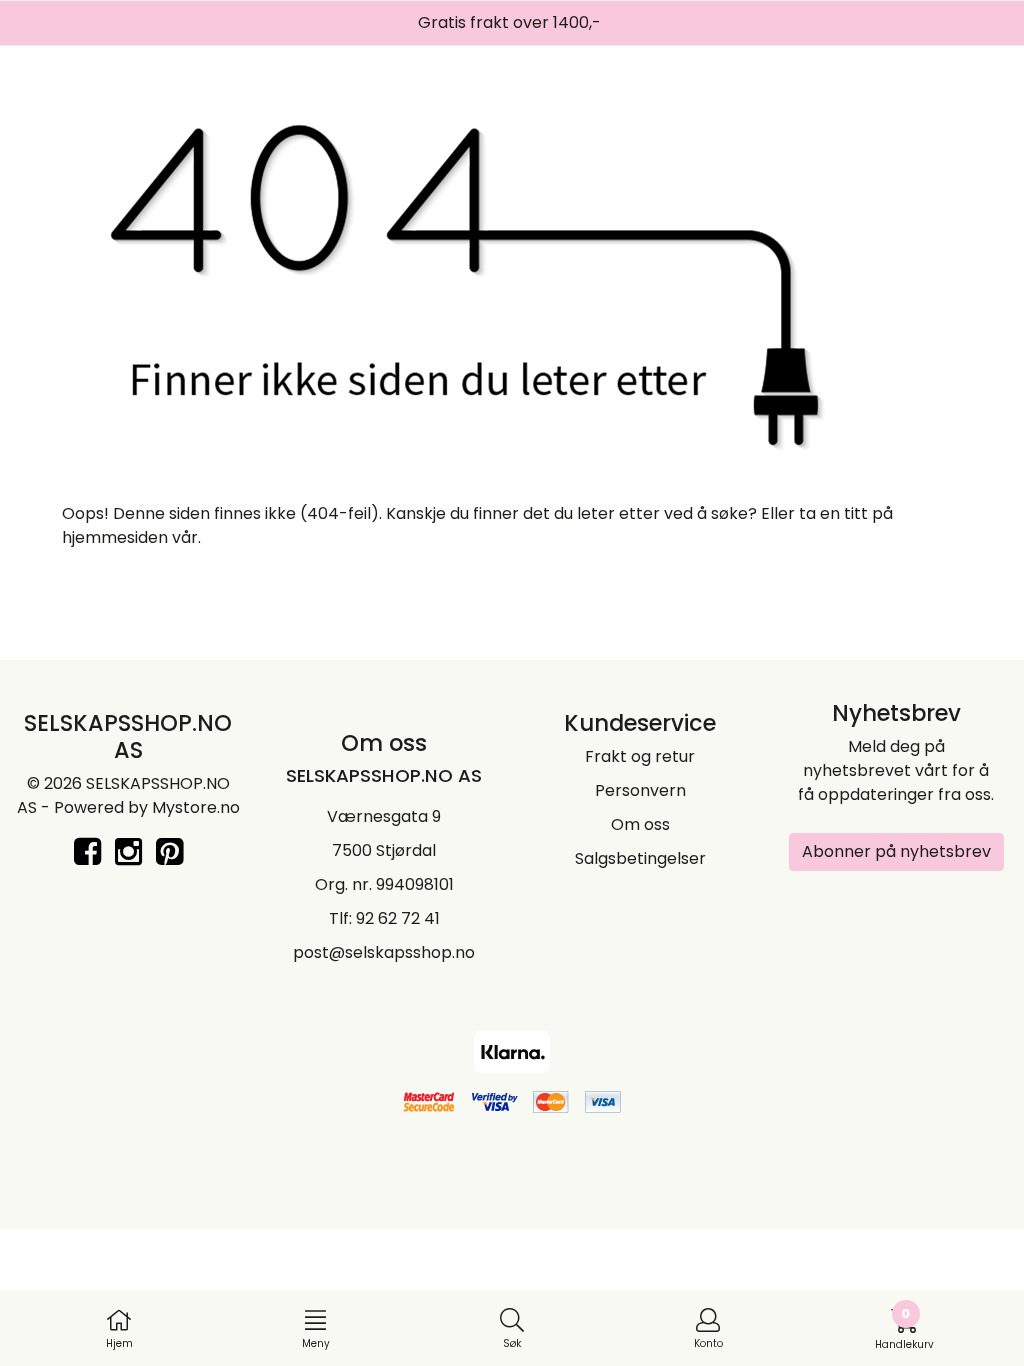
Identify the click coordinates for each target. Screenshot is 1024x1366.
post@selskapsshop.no (384, 952)
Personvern (640, 790)
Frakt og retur (640, 756)
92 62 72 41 (398, 918)
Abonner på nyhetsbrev (896, 851)
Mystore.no (196, 807)
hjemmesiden (115, 537)
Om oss (640, 824)
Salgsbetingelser (640, 858)
